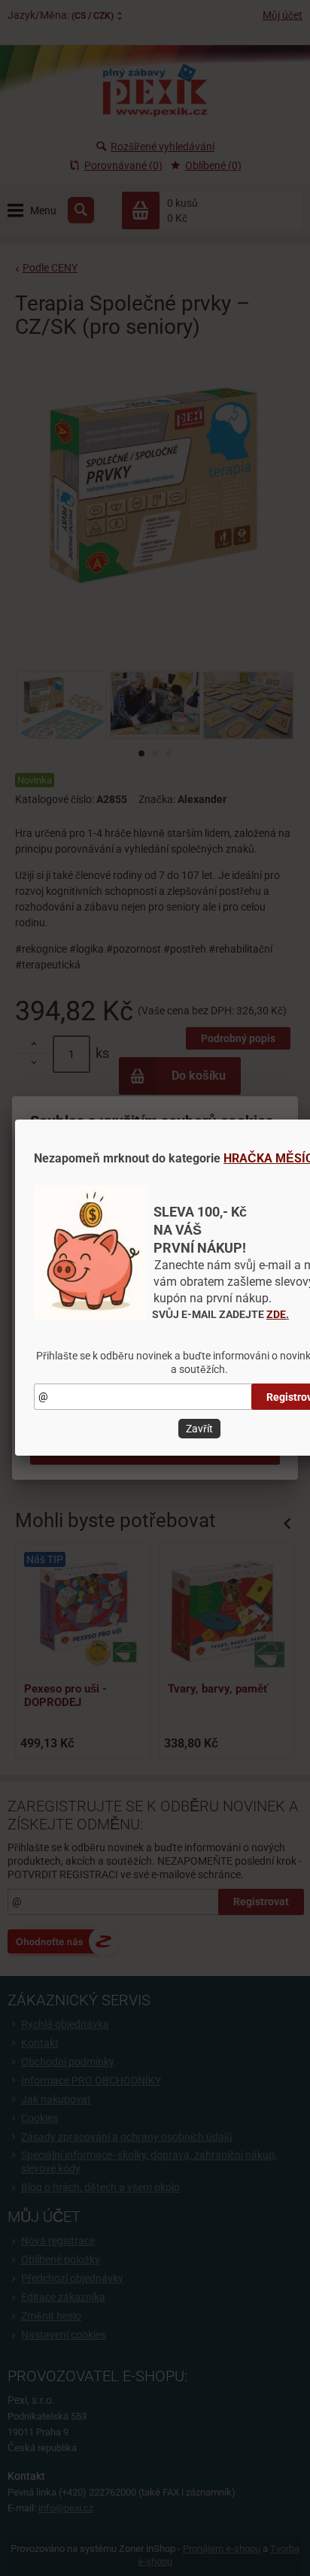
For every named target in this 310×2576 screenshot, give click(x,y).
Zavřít (199, 1429)
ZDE (276, 1314)
